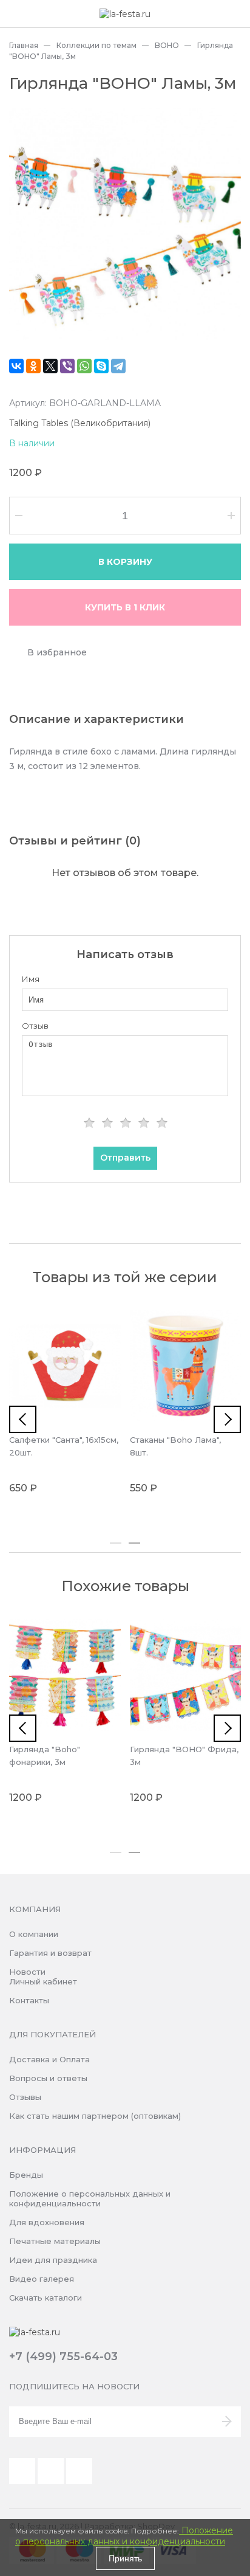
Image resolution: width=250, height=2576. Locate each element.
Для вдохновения (47, 2222)
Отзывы (25, 2097)
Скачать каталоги (46, 2298)
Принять (125, 2558)
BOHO (167, 45)
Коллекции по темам (96, 45)
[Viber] (67, 366)
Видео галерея (42, 2279)
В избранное (57, 652)
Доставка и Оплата (49, 2059)
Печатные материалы (55, 2241)
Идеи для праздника (53, 2260)
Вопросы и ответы (48, 2078)
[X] (50, 366)
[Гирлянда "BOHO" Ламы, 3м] (125, 224)
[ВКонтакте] (16, 366)
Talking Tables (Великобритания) (80, 423)
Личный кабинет (43, 1981)
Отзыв (35, 1026)
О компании (34, 1934)
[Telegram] (118, 366)
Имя (31, 979)
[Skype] (101, 366)
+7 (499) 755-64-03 (63, 2357)
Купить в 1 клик (125, 607)
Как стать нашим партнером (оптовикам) (95, 2116)
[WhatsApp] (84, 366)
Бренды (26, 2175)
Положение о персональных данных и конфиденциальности (90, 2198)
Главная (24, 45)
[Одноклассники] (33, 366)
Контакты (29, 2000)
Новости (27, 1972)
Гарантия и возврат (50, 1953)
